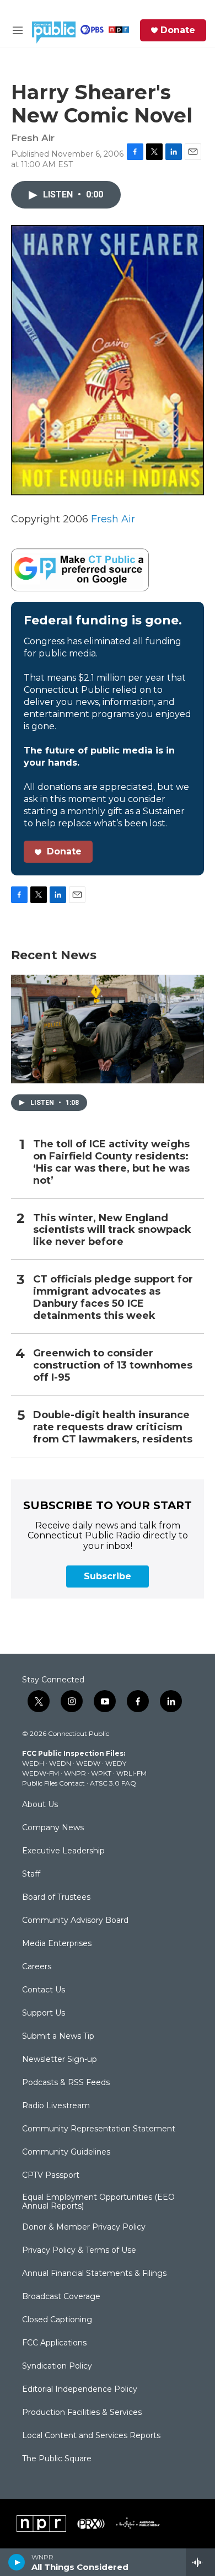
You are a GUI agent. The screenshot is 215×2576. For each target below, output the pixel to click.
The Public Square (57, 2459)
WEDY (116, 1763)
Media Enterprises (57, 1944)
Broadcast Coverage (61, 2297)
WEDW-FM (41, 1773)
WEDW (88, 1763)
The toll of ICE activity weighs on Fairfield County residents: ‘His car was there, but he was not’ (111, 1163)
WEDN (60, 1763)
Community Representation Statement (99, 2129)
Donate (178, 30)
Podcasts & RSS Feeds (66, 2083)
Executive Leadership (63, 1851)
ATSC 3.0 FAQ (113, 1783)
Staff (31, 1874)
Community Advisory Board (75, 1921)
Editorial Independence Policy (80, 2390)
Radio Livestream (56, 2106)
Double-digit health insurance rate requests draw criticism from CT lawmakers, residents (113, 1427)
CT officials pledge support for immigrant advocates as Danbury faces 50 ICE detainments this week (113, 1298)
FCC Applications (54, 2343)
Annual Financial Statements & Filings (94, 2274)
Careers (37, 1967)
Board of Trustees (56, 1898)
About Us (40, 1805)
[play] (17, 2562)
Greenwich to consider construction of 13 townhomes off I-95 (113, 1366)
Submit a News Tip (58, 2037)
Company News (53, 1828)
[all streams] (200, 2562)
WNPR (75, 1773)
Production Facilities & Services (82, 2413)
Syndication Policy (57, 2366)
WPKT (101, 1773)
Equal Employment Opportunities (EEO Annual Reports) (98, 2202)
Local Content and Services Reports (91, 2436)
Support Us (44, 2013)
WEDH (33, 1763)
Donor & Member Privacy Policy (84, 2227)
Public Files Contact (53, 1783)
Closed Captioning (57, 2320)
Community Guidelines (66, 2152)
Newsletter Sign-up (60, 2060)
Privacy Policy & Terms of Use (79, 2251)
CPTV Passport (51, 2176)
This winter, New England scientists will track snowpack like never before (112, 1230)
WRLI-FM (131, 1773)
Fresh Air (113, 519)
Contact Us (44, 1990)
